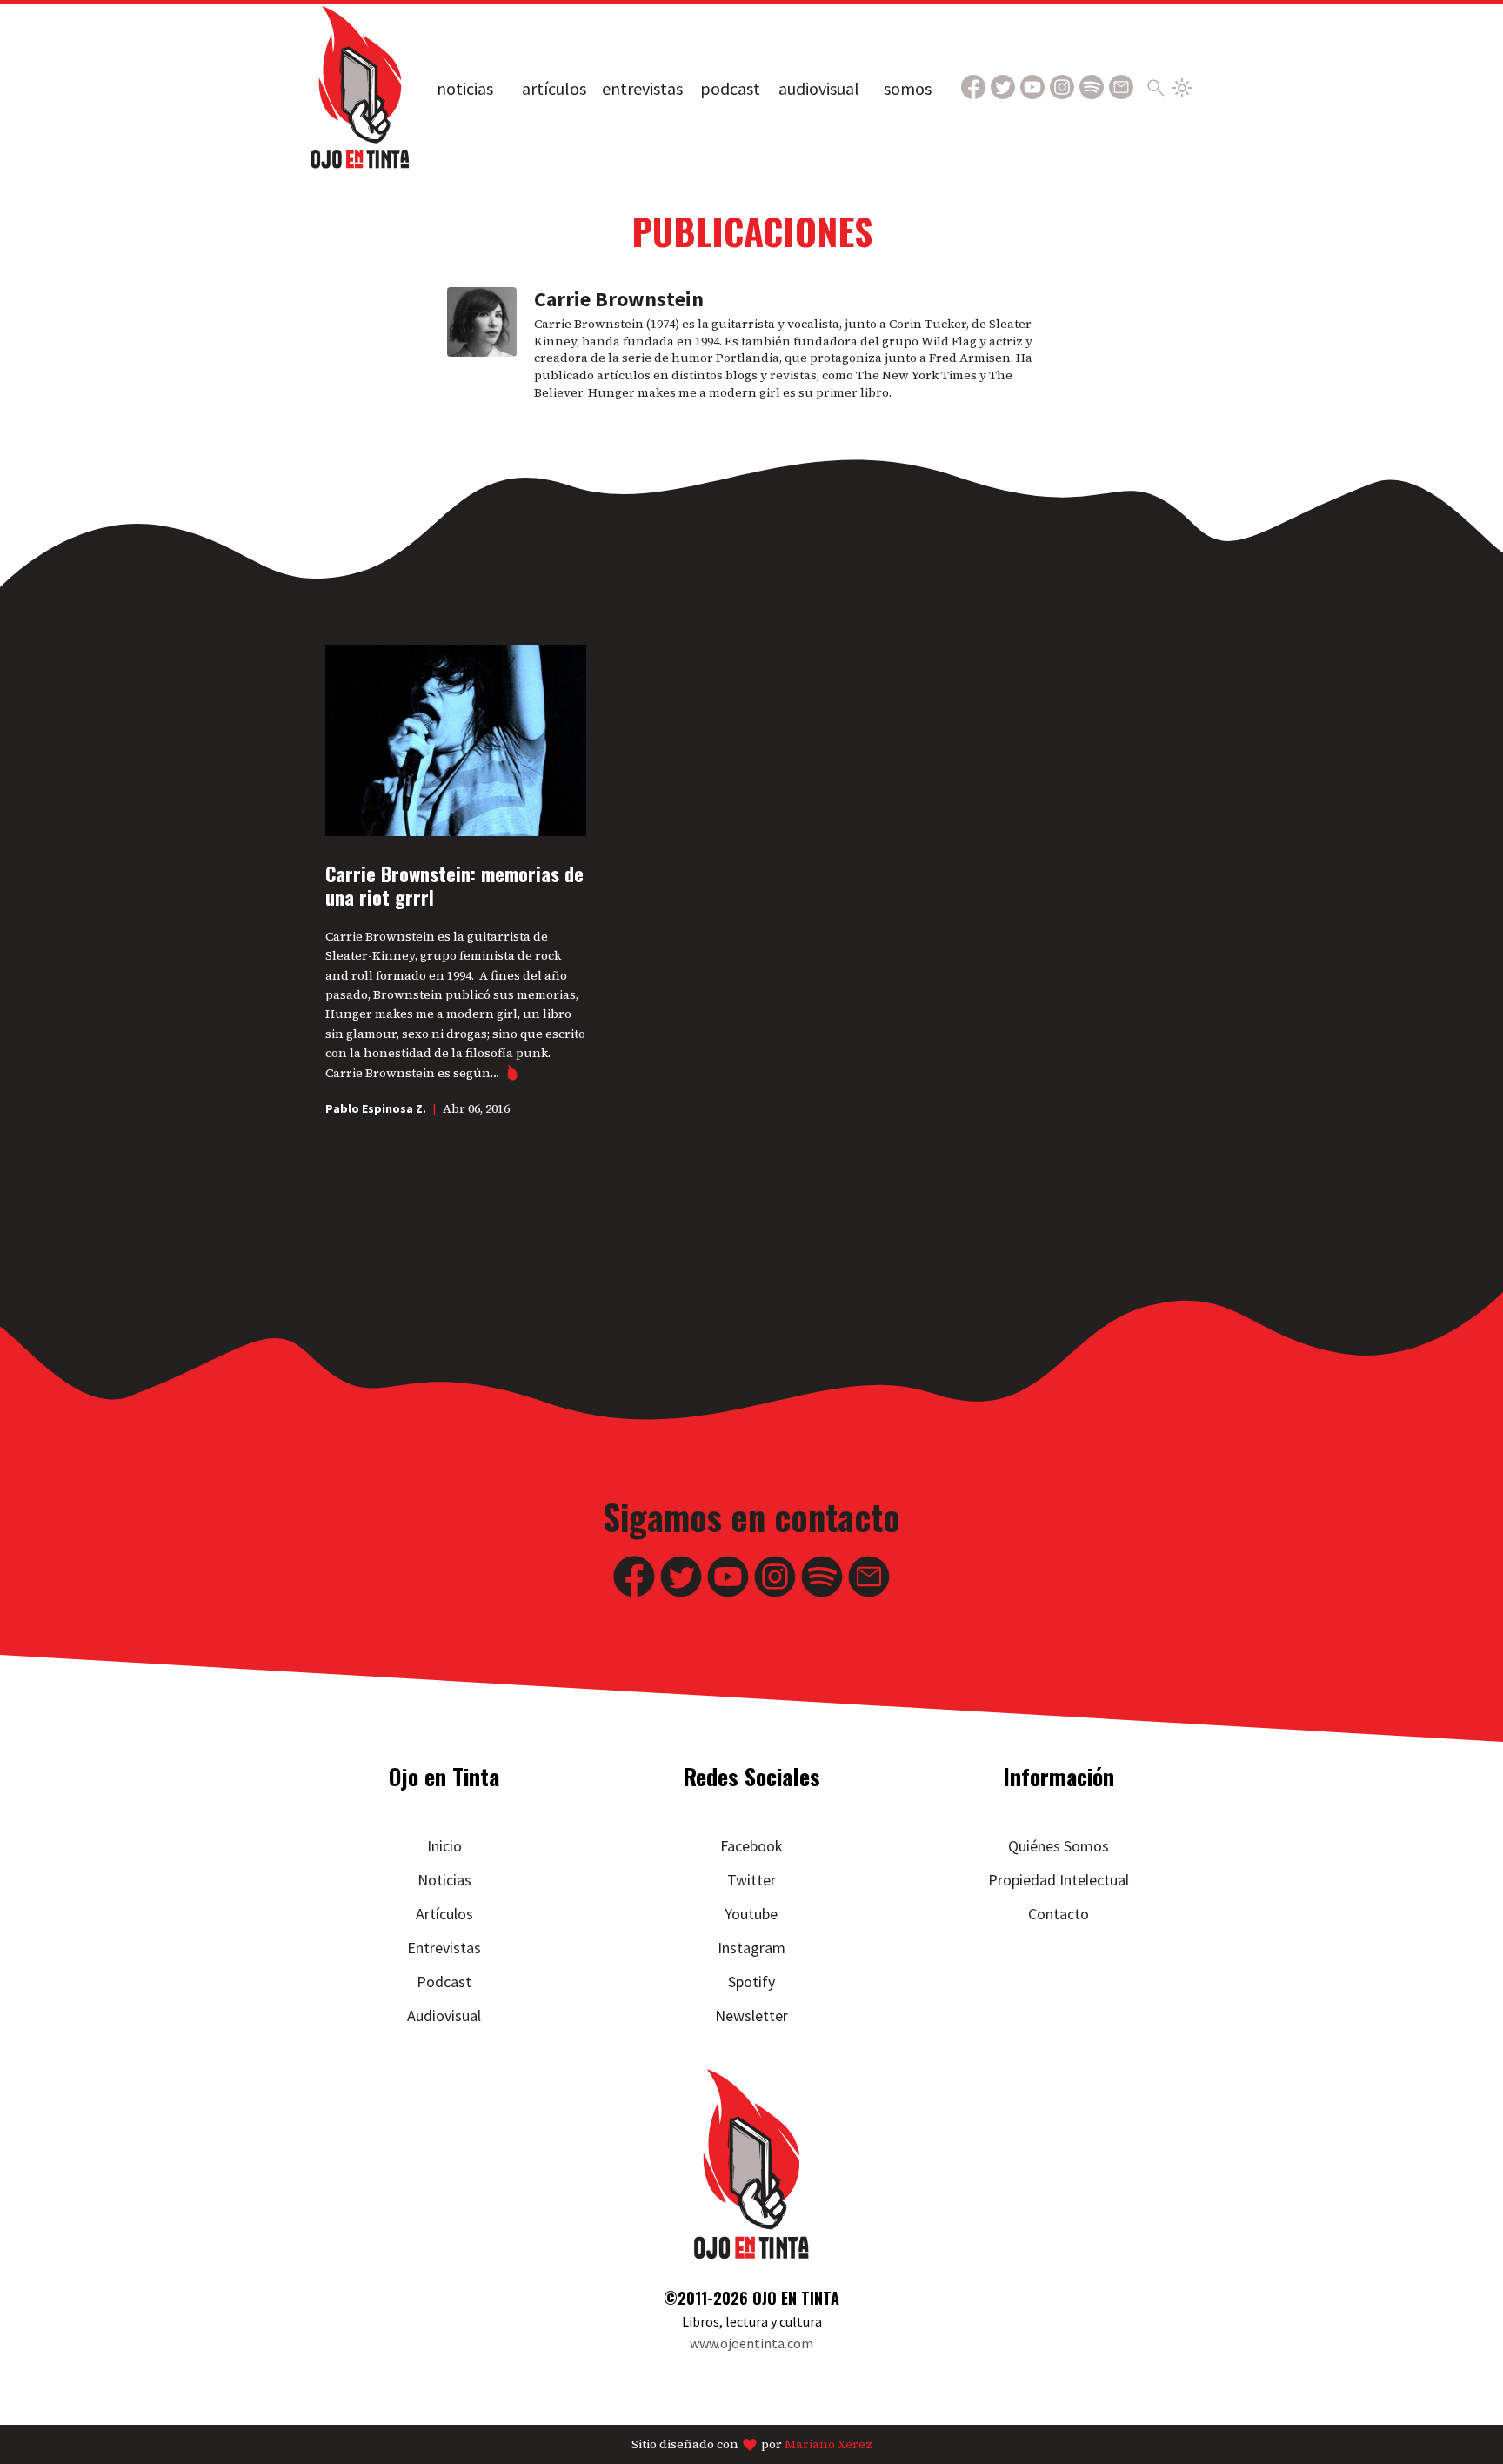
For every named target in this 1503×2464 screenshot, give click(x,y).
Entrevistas (642, 88)
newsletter (751, 2015)
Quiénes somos (1059, 1846)
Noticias (465, 88)
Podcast (730, 88)
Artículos (554, 88)
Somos (908, 88)
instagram (751, 1948)
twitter (751, 1880)
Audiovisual (819, 88)
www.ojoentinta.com (751, 2343)
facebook (751, 1846)
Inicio (444, 1846)
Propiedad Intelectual (1059, 1880)
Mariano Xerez (828, 2444)
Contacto (1059, 1914)
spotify (751, 1982)
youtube (751, 1914)
